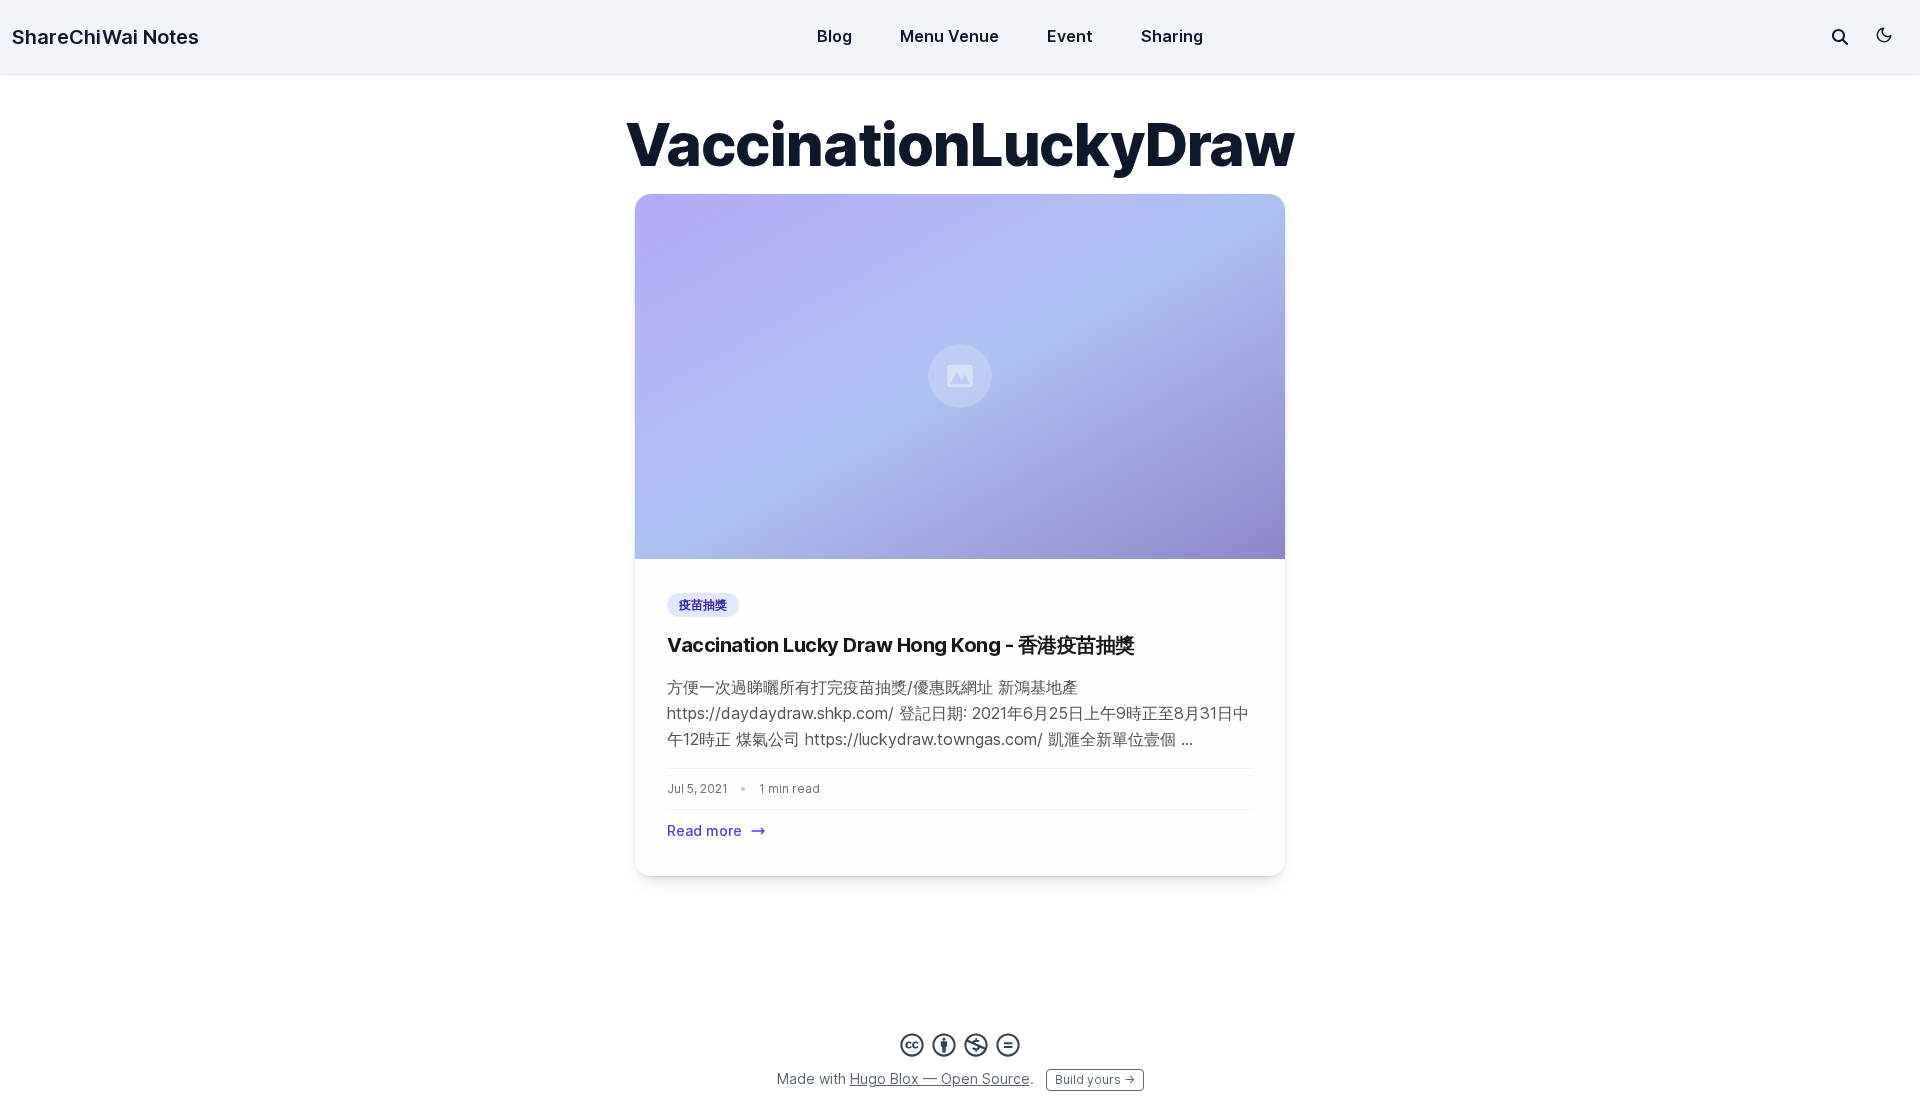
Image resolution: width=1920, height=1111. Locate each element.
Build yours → (1095, 1079)
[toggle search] (1840, 37)
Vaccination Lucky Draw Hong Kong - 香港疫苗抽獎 (901, 645)
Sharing (1172, 36)
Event (1070, 36)
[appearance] (1884, 35)
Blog (834, 36)
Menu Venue (949, 36)
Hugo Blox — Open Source (940, 1078)
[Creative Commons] (960, 1045)
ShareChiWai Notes (105, 37)
